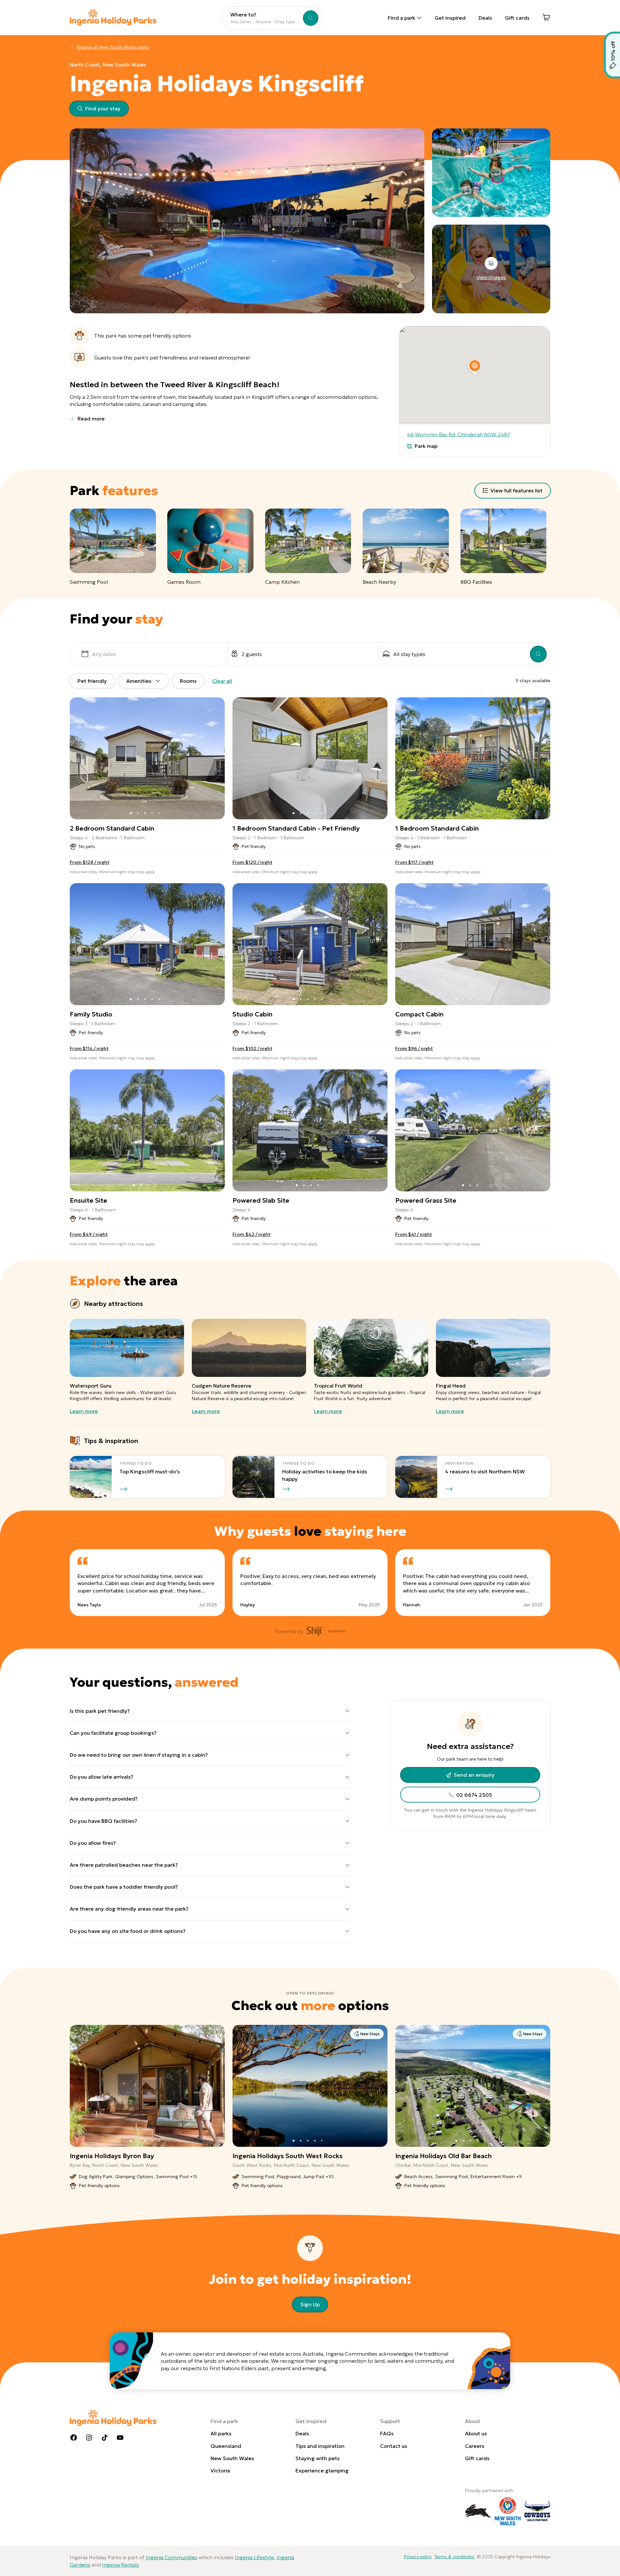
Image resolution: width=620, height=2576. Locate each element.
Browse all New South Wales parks (113, 47)
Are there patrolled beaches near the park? (124, 1865)
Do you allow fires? (93, 1843)
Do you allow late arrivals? (102, 1777)
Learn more (84, 1411)
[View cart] (546, 17)
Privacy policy (418, 2557)
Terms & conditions (454, 2557)
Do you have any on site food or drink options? (128, 1931)
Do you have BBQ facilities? (103, 1821)
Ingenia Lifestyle (254, 2557)
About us (476, 2433)
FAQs (387, 2433)
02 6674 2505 (474, 1795)
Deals (485, 18)
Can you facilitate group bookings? (113, 1733)
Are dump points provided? (104, 1799)
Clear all (222, 681)
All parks (221, 2433)
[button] (474, 366)
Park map (426, 446)
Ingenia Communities (171, 2557)
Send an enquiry (474, 1775)
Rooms (188, 681)
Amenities (139, 681)
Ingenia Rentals (120, 2565)
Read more (91, 419)
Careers (475, 2446)
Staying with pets (318, 2458)
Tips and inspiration (320, 2446)
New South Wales (232, 2458)
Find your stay (103, 108)
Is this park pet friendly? (100, 1711)
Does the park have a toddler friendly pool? (124, 1887)
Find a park (402, 18)
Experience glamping (322, 2470)
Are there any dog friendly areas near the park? (129, 1909)
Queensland (226, 2446)
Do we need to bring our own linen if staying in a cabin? (139, 1755)
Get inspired (450, 18)
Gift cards (517, 18)
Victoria (220, 2470)
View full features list (517, 490)
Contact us (394, 2446)
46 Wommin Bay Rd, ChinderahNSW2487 (459, 434)
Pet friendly (92, 681)
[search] (538, 654)
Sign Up (310, 2304)
